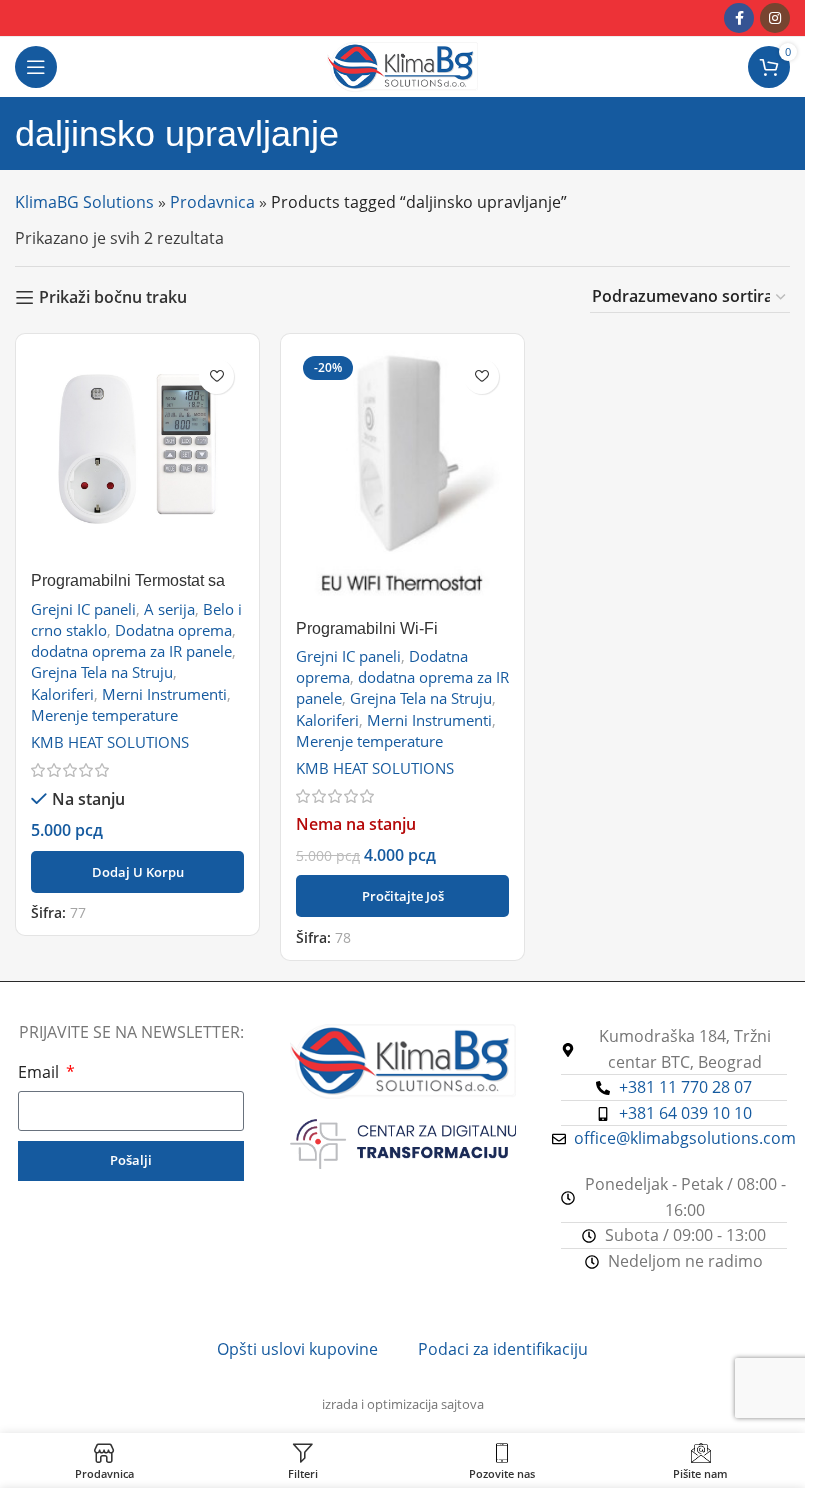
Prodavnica (212, 202)
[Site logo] (402, 65)
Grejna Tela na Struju (102, 672)
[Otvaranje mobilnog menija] (36, 67)
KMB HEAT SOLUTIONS (110, 742)
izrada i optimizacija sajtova (403, 1404)
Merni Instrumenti (164, 694)
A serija (169, 609)
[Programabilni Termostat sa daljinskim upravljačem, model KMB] (137, 455)
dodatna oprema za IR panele (131, 651)
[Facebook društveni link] (739, 18)
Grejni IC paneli (83, 609)
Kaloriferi (62, 694)
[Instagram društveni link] (775, 18)
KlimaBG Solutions (84, 202)
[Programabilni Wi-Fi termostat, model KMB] (402, 479)
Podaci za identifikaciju (503, 1349)
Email (40, 1072)
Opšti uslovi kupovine (297, 1349)
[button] (137, 872)
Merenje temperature (104, 715)
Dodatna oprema (173, 630)
